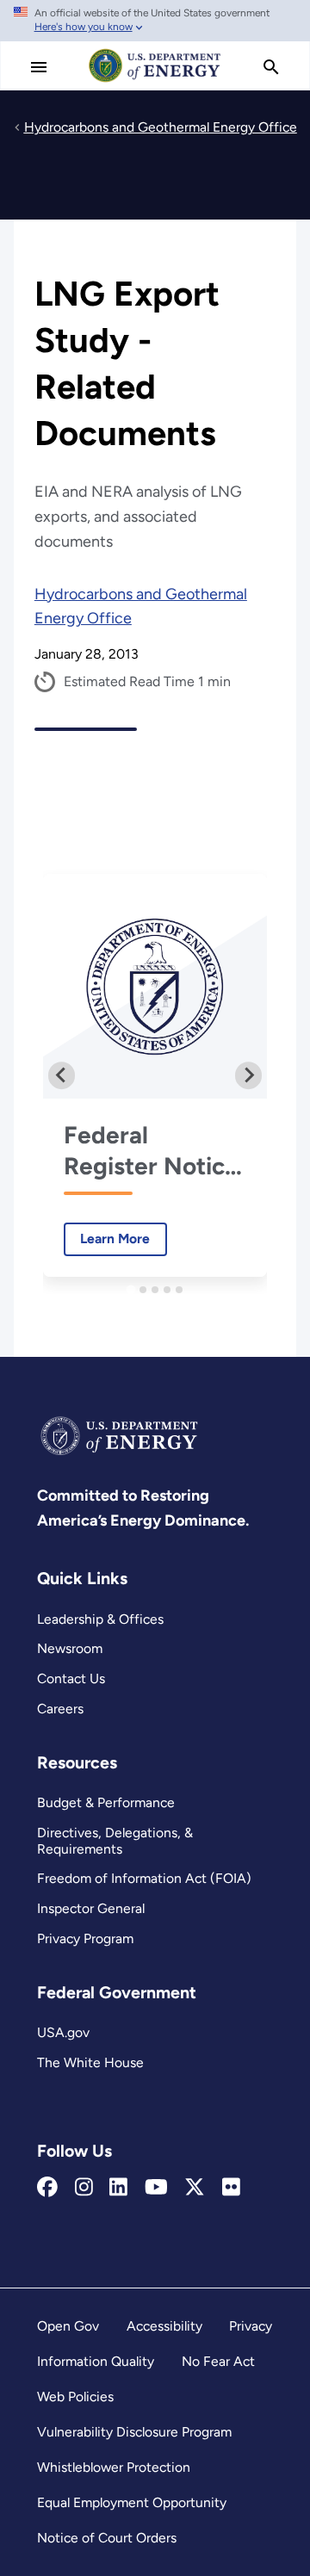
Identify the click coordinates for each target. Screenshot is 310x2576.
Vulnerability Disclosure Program (134, 2432)
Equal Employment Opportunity (132, 2502)
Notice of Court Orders (107, 2538)
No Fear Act (218, 2361)
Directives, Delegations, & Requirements (115, 1841)
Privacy (251, 2326)
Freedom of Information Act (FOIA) (144, 1878)
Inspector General (91, 1908)
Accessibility (164, 2326)
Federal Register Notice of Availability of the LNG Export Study (155, 1151)
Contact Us (71, 1678)
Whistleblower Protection (114, 2467)
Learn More (107, 1238)
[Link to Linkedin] (118, 2188)
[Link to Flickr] (231, 2188)
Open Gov (68, 2326)
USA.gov (63, 2032)
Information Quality (96, 2361)
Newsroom (70, 1648)
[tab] (130, 1289)
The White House (90, 2062)
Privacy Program (85, 1938)
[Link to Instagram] (84, 2188)
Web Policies (75, 2396)
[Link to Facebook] (47, 2188)
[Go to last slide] (62, 1075)
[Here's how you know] (155, 21)
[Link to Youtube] (156, 2188)
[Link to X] (195, 2188)
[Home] (155, 81)
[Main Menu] (39, 67)
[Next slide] (249, 1075)
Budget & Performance (106, 1802)
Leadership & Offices (100, 1619)
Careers (60, 1709)
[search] (271, 67)
